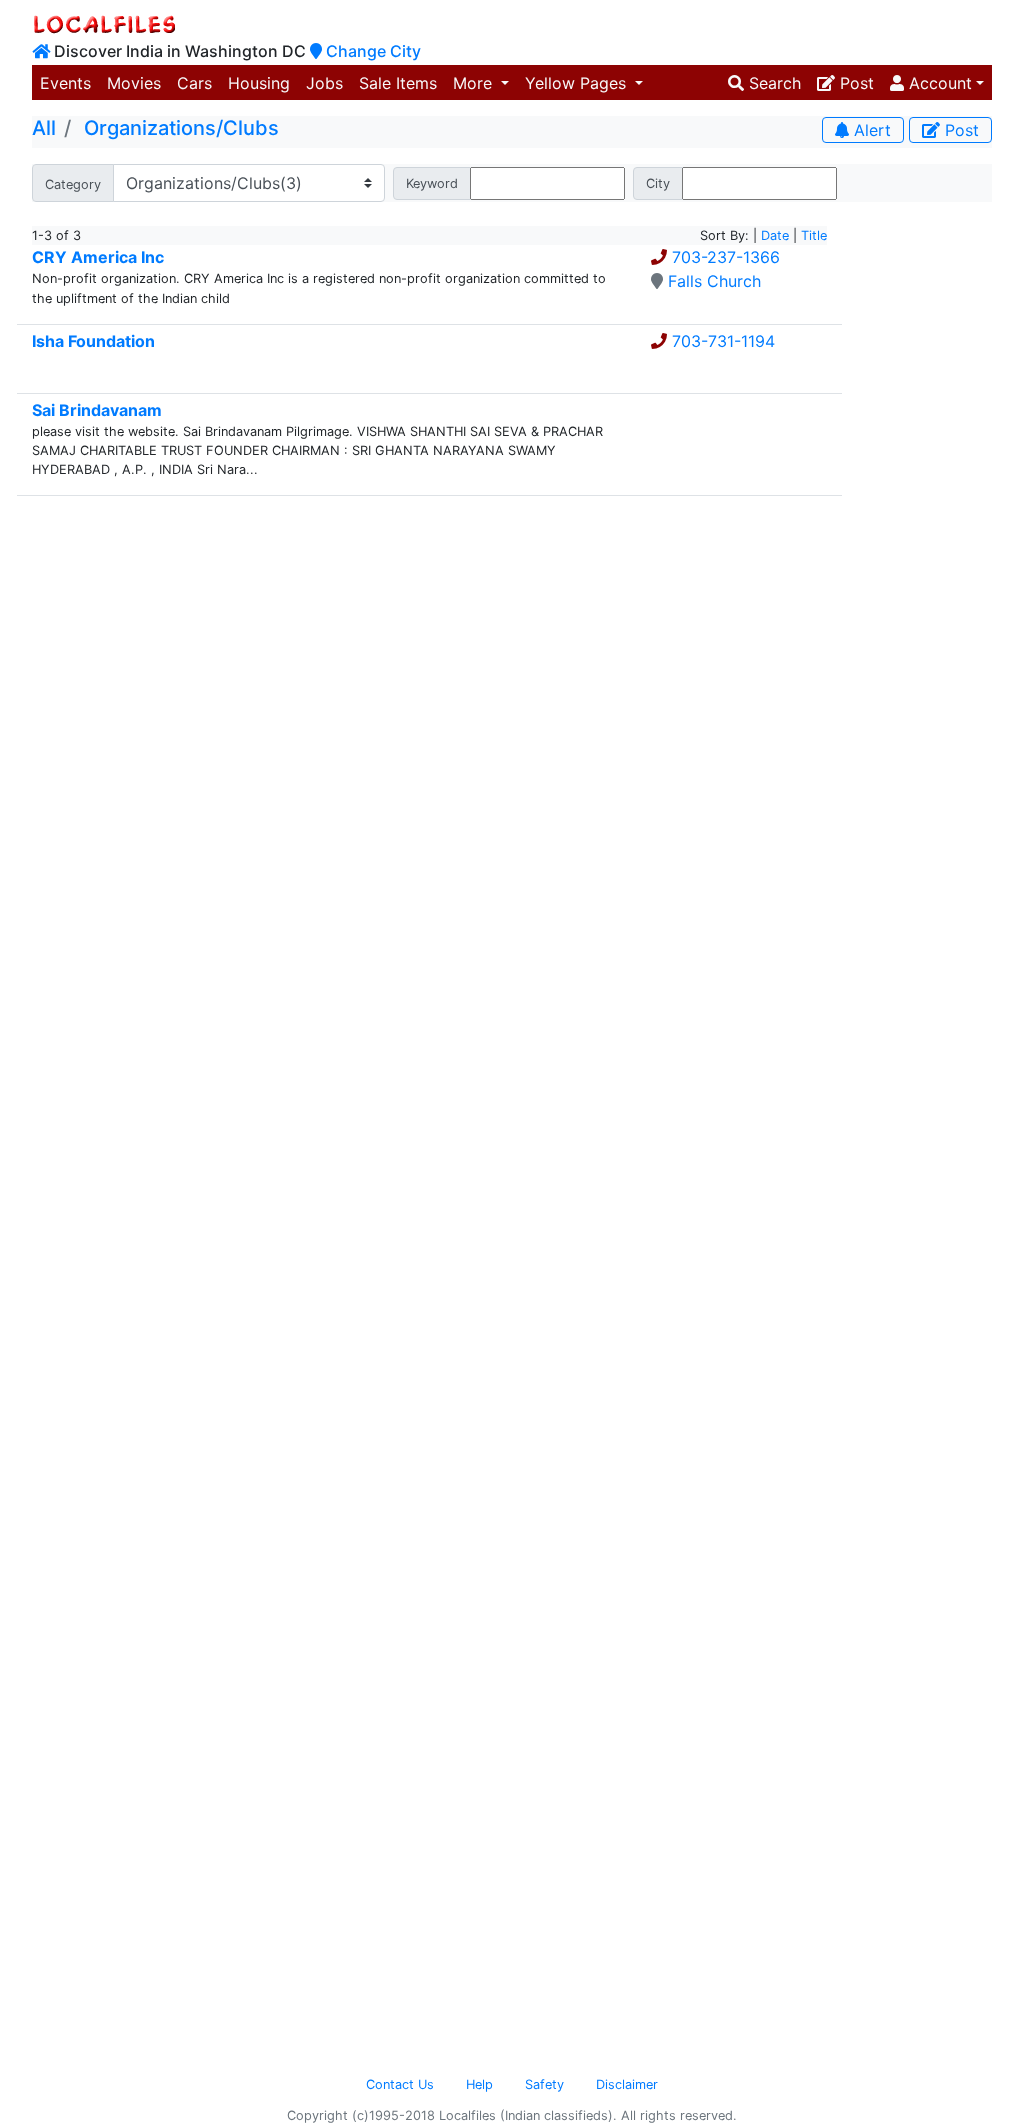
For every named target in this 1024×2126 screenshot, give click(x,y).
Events (65, 83)
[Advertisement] (924, 502)
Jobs (324, 83)
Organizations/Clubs (181, 128)
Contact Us (400, 2084)
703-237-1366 (726, 257)
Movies (134, 83)
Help (479, 2084)
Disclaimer (627, 2084)
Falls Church (714, 281)
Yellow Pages (578, 83)
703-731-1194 (723, 341)
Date (775, 235)
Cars (194, 83)
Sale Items (398, 83)
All (44, 128)
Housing (259, 83)
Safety (544, 2084)
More (475, 83)
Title (814, 235)
